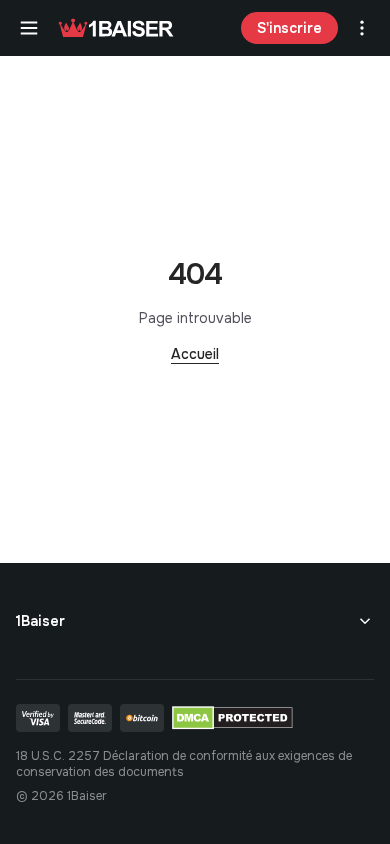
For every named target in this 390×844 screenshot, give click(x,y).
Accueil (195, 354)
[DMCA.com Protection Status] (232, 718)
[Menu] (29, 28)
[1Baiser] (116, 28)
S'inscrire (289, 28)
